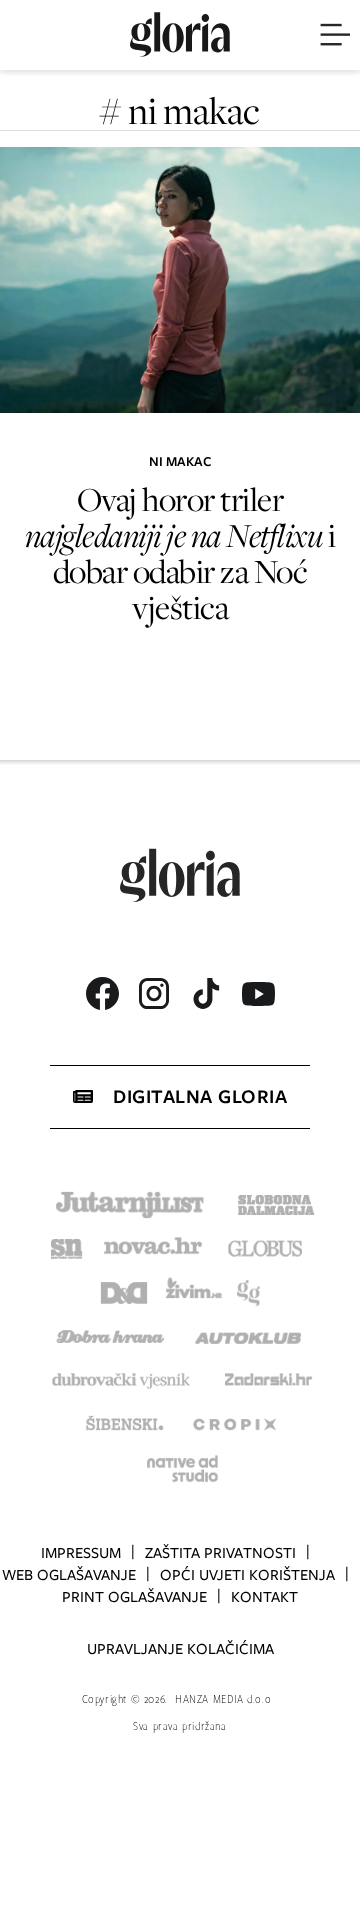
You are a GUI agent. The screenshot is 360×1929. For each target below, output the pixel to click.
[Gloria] (180, 35)
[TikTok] (206, 993)
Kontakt (264, 1597)
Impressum (81, 1553)
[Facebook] (102, 993)
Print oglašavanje (134, 1597)
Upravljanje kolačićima (180, 1649)
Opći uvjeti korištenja (247, 1575)
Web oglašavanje (69, 1575)
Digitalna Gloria (200, 1096)
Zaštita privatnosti (220, 1553)
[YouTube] (258, 994)
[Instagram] (154, 993)
